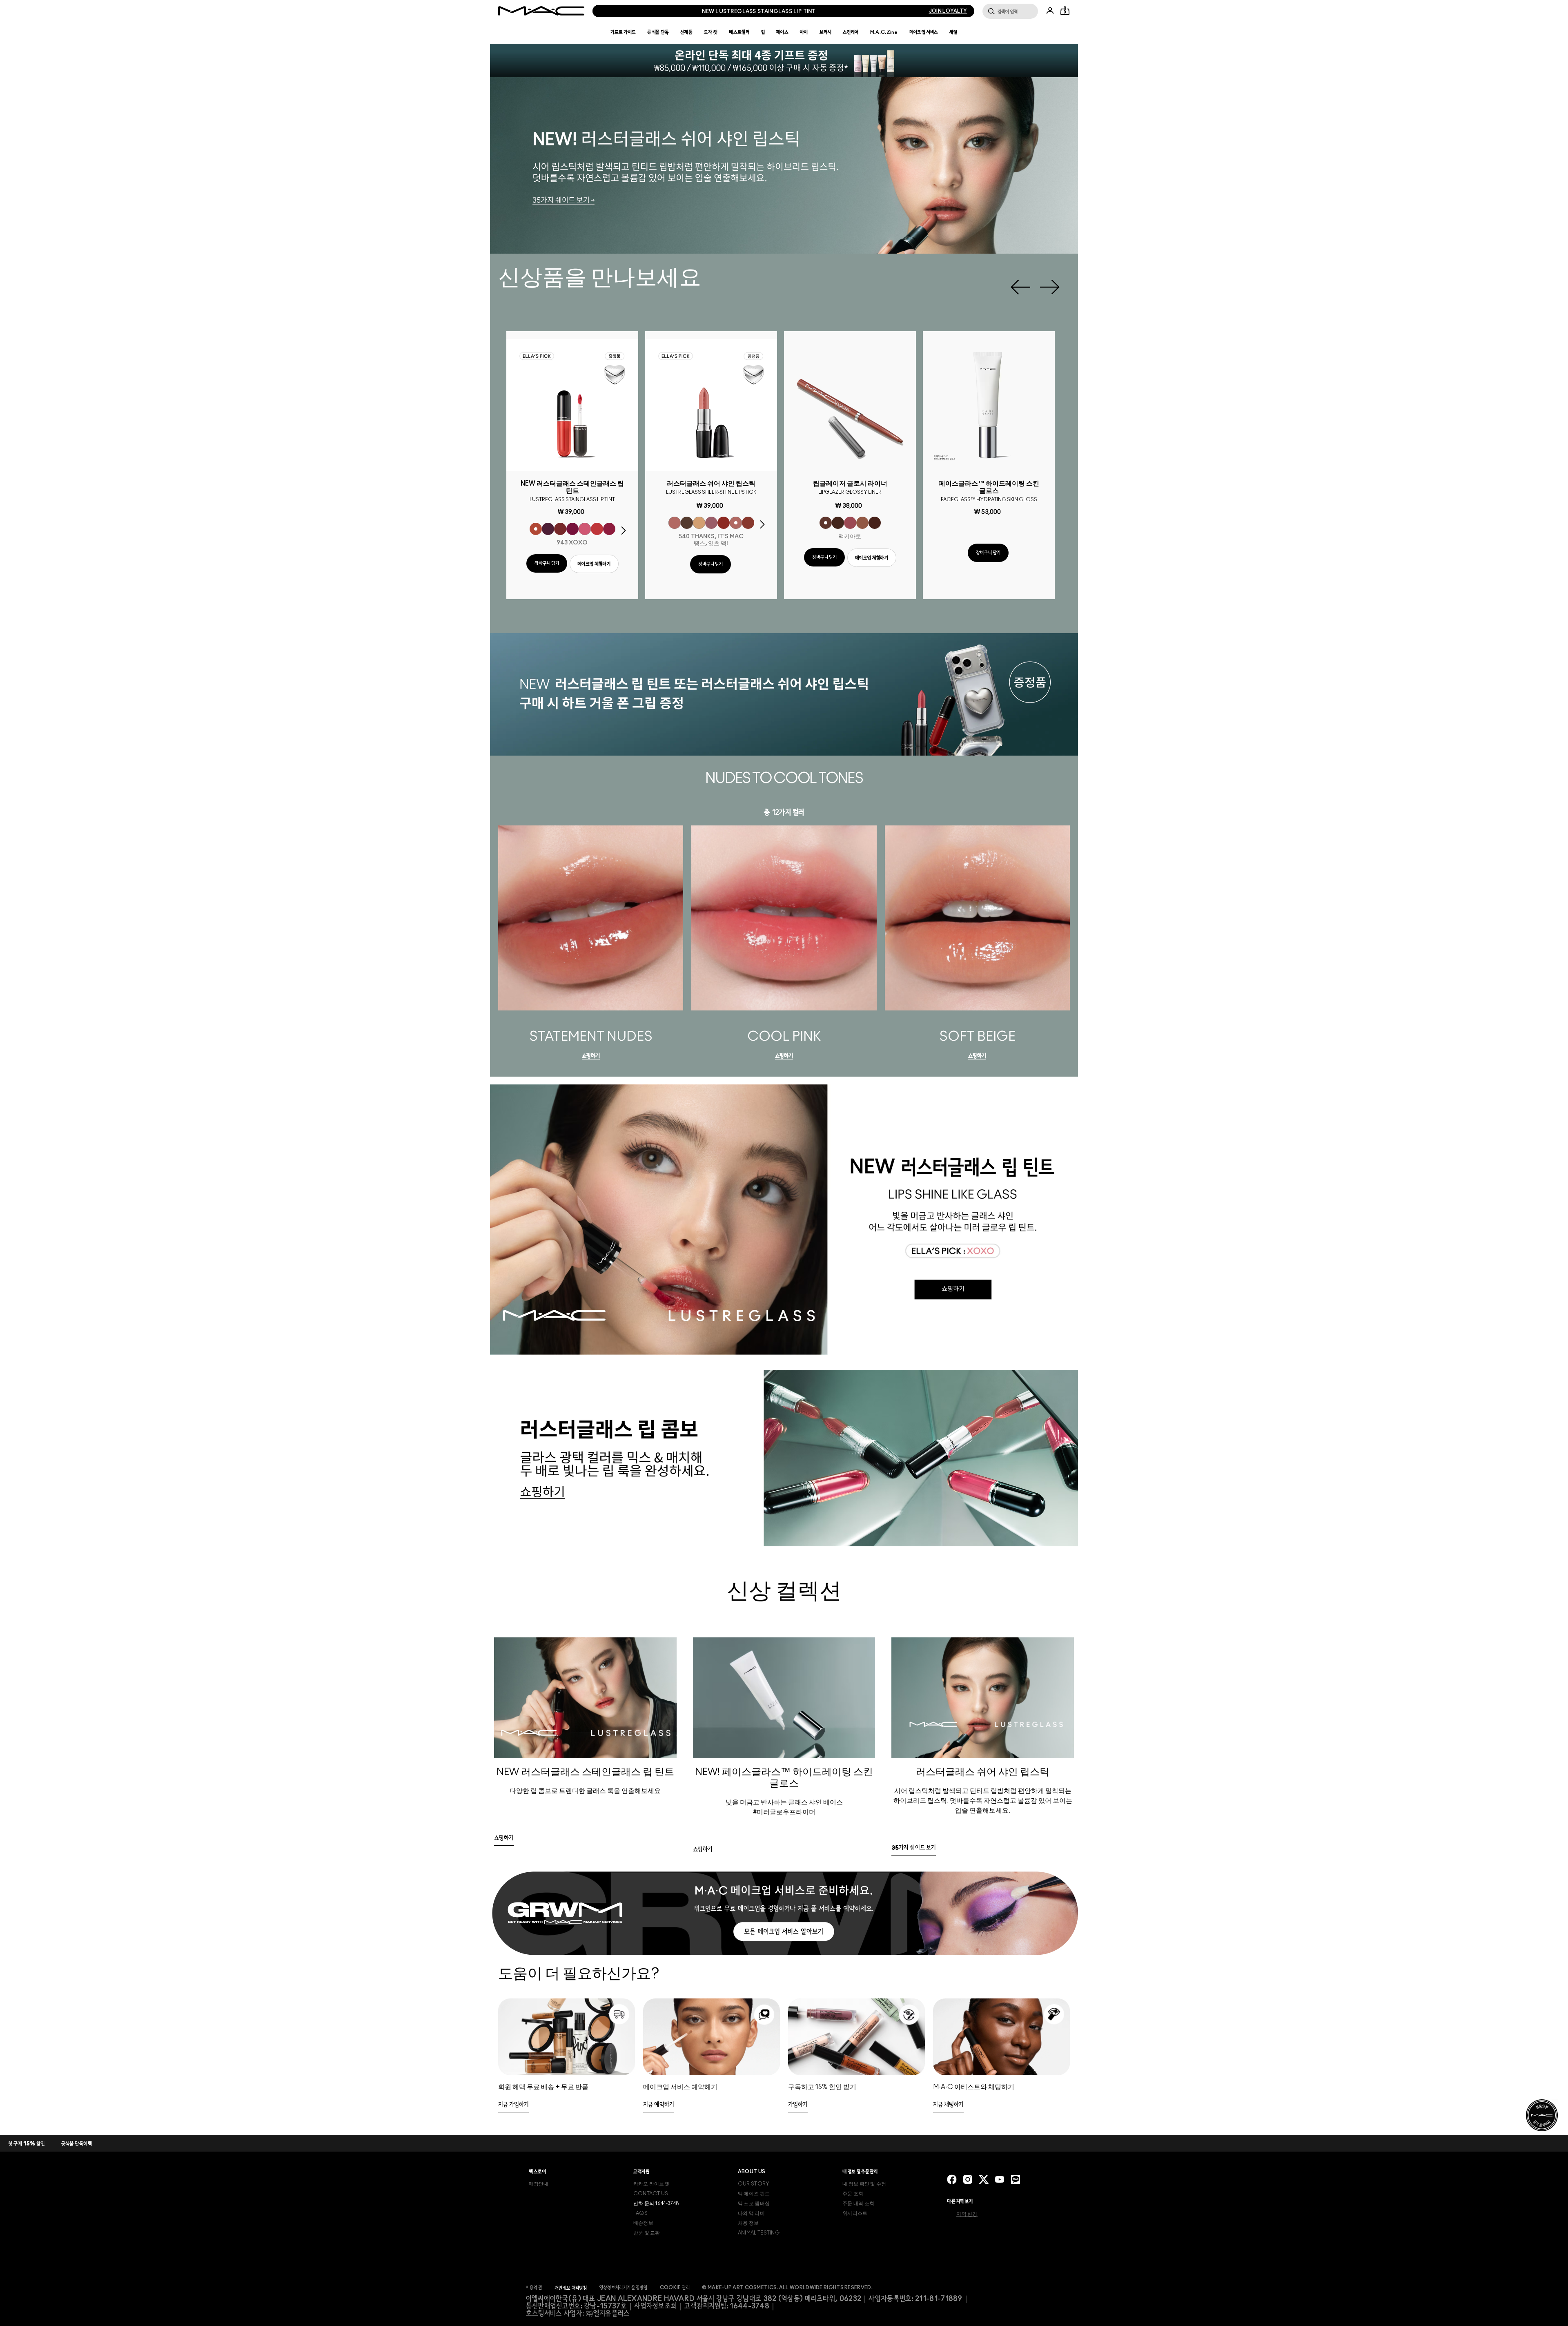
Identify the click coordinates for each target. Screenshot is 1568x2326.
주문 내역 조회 (858, 2203)
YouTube (1000, 2179)
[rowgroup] (784, 1707)
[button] (784, 60)
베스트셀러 (739, 32)
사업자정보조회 (655, 2306)
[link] (591, 1057)
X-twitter (984, 2179)
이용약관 (534, 2288)
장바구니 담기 (547, 563)
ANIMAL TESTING (759, 2233)
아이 (804, 32)
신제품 (686, 32)
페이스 (782, 32)
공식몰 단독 (658, 32)
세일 (953, 32)
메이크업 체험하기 (594, 564)
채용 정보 (748, 2223)
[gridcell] (536, 529)
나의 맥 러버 (751, 2213)
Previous (1020, 287)
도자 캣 (711, 32)
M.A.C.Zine (884, 32)
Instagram (968, 2179)
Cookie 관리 (675, 2288)
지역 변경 (967, 2214)
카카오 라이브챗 (651, 2184)
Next (1050, 287)
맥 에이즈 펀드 (754, 2194)
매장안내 (539, 2184)
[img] (572, 405)
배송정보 (643, 2223)
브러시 (825, 32)
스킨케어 (851, 32)
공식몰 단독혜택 (77, 2144)
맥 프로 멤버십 (754, 2203)
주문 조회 (853, 2194)
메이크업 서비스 (924, 32)
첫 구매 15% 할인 (27, 2144)
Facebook (952, 2179)
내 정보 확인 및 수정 (864, 2184)
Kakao (1016, 2179)
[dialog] (572, 490)
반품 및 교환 (647, 2233)
